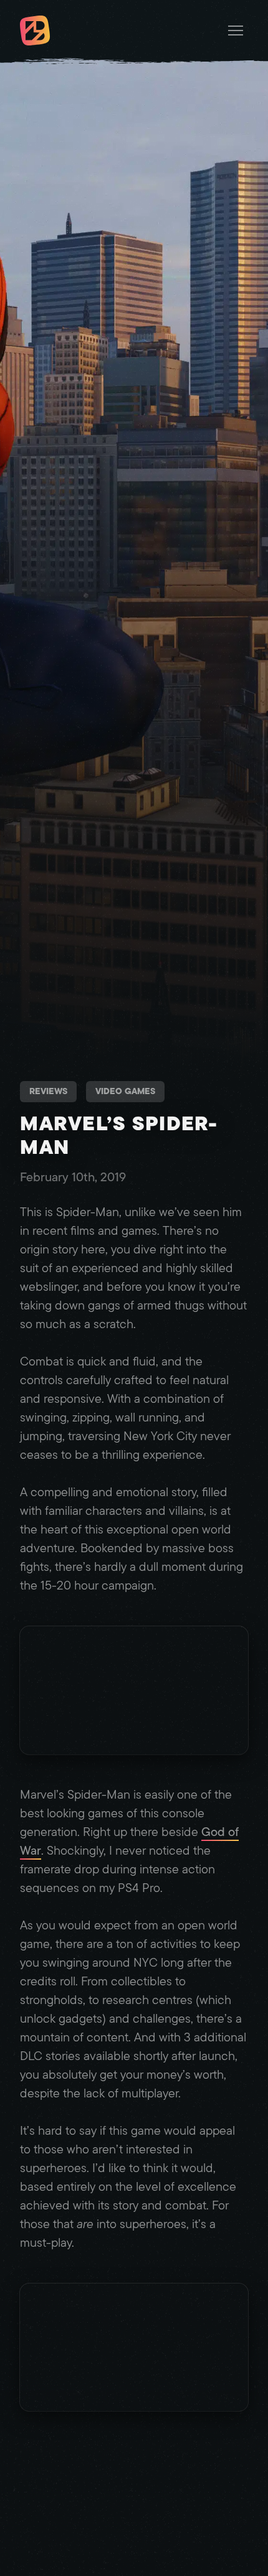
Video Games (125, 1091)
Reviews (48, 1091)
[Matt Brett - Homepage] (35, 32)
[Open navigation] (236, 30)
